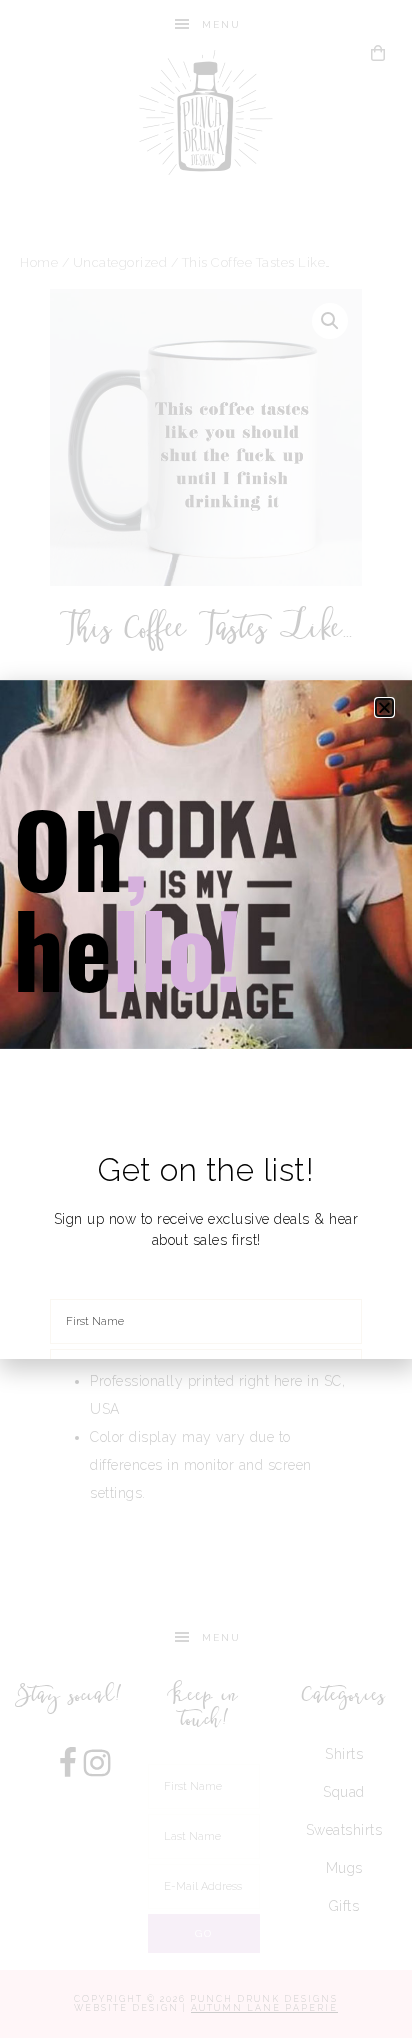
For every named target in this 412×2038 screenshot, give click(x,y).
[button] (385, 707)
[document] (206, 1019)
